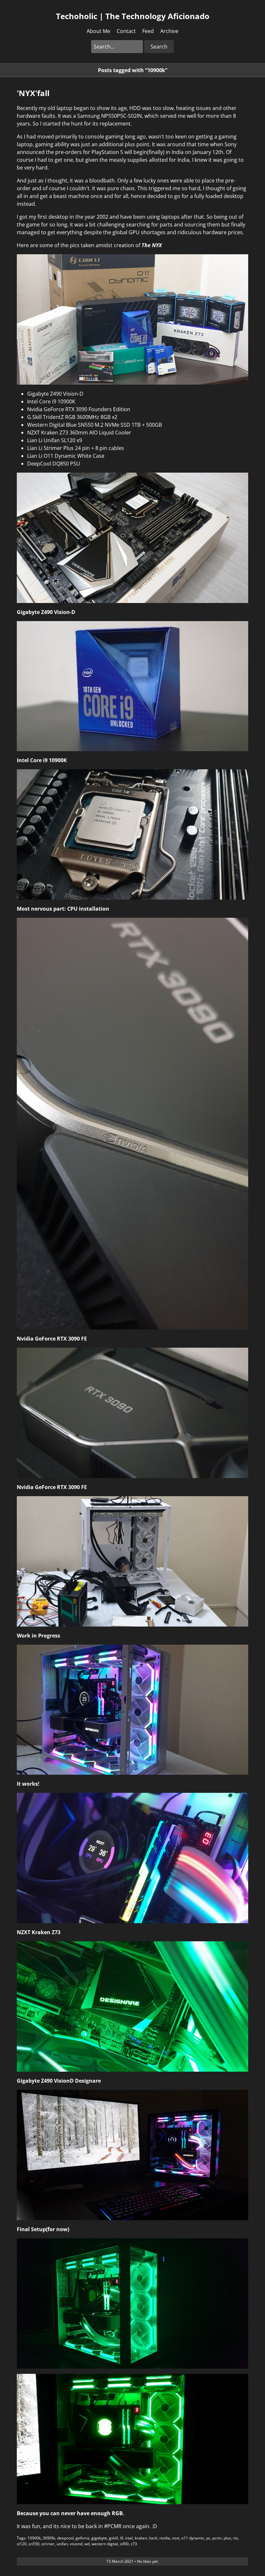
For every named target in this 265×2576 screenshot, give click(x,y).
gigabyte (99, 2538)
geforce (83, 2538)
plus (227, 2538)
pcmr (217, 2538)
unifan (62, 2544)
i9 (122, 2538)
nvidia (165, 2538)
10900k (34, 2538)
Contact (126, 31)
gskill (113, 2538)
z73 (134, 2544)
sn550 (34, 2544)
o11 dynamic (193, 2538)
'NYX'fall (33, 93)
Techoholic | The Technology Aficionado (133, 16)
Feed (148, 31)
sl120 (22, 2544)
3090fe (49, 2538)
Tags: (22, 2538)
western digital (105, 2544)
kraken (141, 2538)
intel (129, 2538)
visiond (76, 2544)
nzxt (176, 2538)
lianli (153, 2538)
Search (159, 47)
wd (87, 2544)
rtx (235, 2538)
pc (208, 2538)
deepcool (65, 2538)
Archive (169, 31)
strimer (48, 2544)
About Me (98, 31)
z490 (124, 2544)
